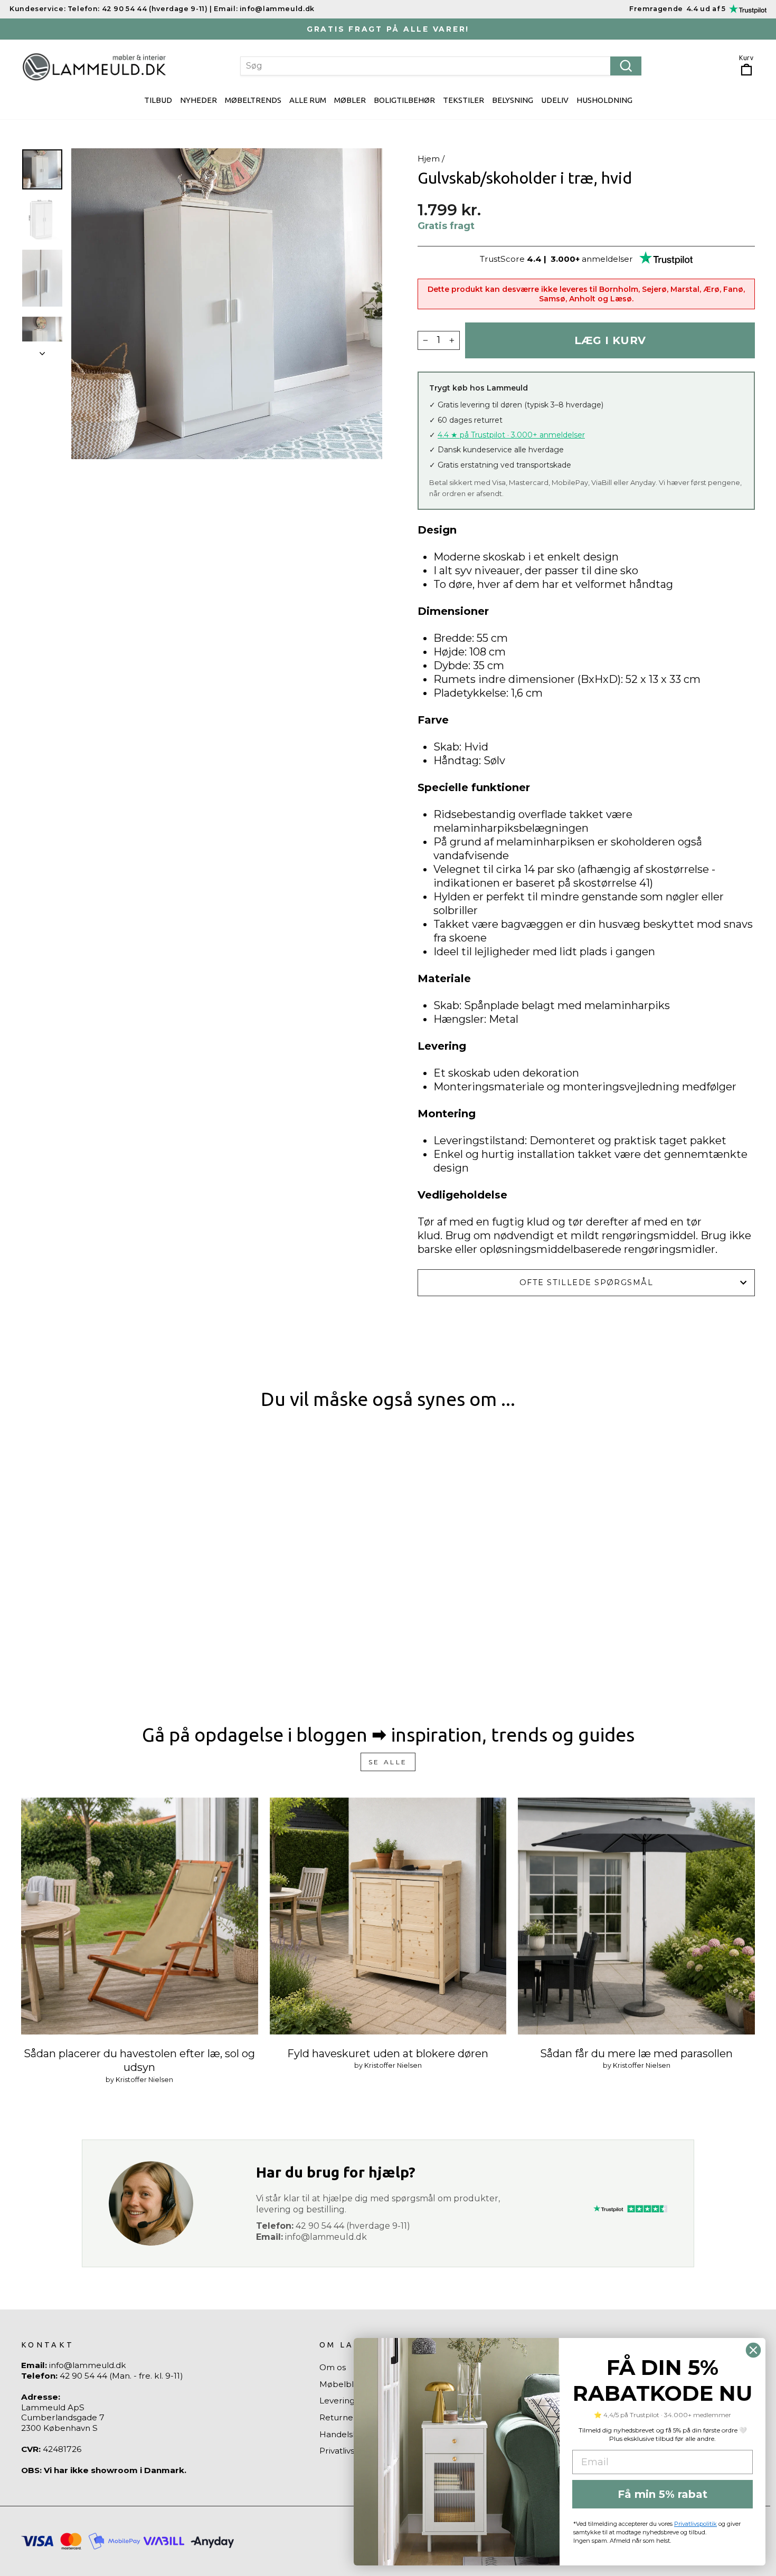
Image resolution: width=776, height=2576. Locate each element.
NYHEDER (198, 100)
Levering (337, 2401)
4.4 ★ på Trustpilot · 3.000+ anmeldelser (511, 435)
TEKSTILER (463, 100)
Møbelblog (342, 2384)
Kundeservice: (37, 9)
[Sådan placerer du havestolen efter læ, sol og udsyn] (140, 1916)
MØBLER (350, 100)
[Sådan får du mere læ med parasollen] (636, 1916)
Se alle (388, 1762)
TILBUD (158, 100)
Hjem (429, 159)
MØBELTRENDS (253, 100)
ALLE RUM (308, 100)
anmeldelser (607, 259)
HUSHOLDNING (604, 100)
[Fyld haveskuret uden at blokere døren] (388, 1916)
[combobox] (441, 66)
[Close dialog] (753, 2350)
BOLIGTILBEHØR (404, 100)
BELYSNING (513, 100)
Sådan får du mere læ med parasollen (636, 2054)
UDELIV (555, 100)
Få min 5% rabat (663, 2494)
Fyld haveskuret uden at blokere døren (388, 2054)
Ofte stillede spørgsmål (586, 1282)
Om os (333, 2367)
